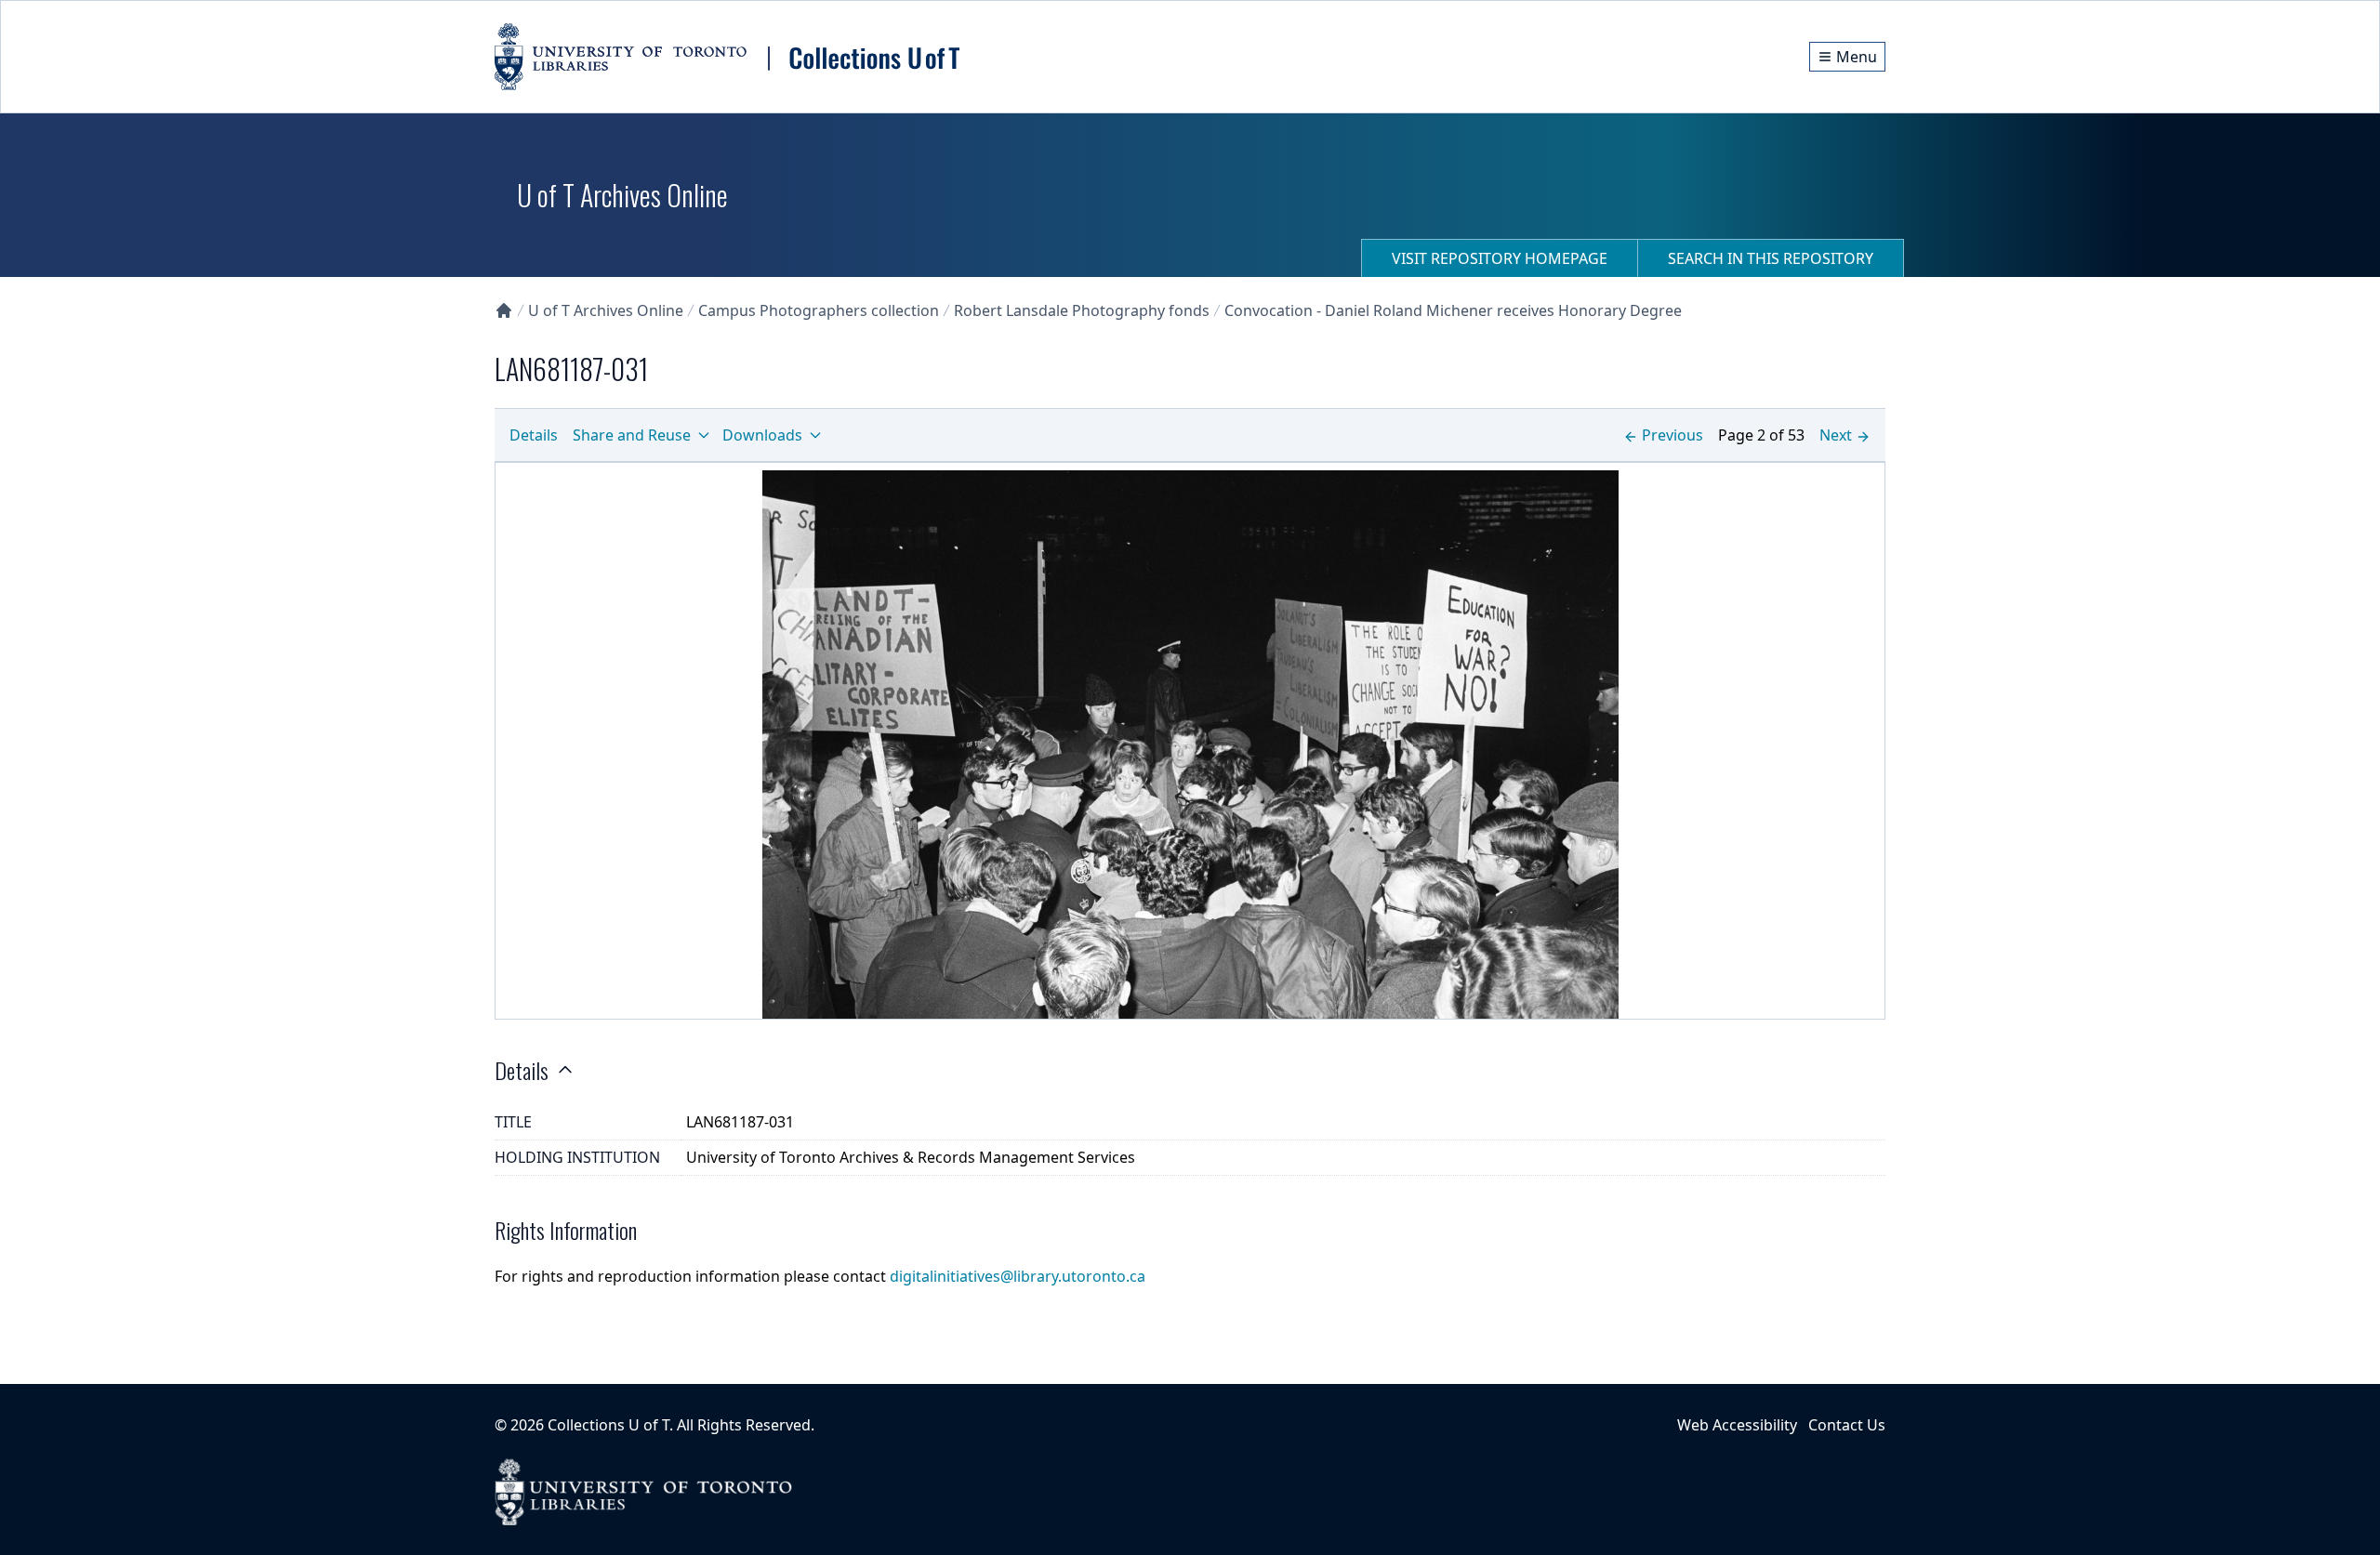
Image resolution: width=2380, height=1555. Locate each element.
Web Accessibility (1737, 1425)
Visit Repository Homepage (1500, 258)
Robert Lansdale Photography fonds (1082, 310)
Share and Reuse (632, 435)
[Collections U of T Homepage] (504, 310)
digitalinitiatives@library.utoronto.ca (1018, 1276)
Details (534, 435)
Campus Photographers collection (819, 310)
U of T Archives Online (606, 310)
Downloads (762, 435)
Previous (1673, 435)
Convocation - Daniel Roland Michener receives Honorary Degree (1453, 310)
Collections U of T (608, 1425)
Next (1836, 435)
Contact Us (1847, 1425)
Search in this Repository (1771, 258)
